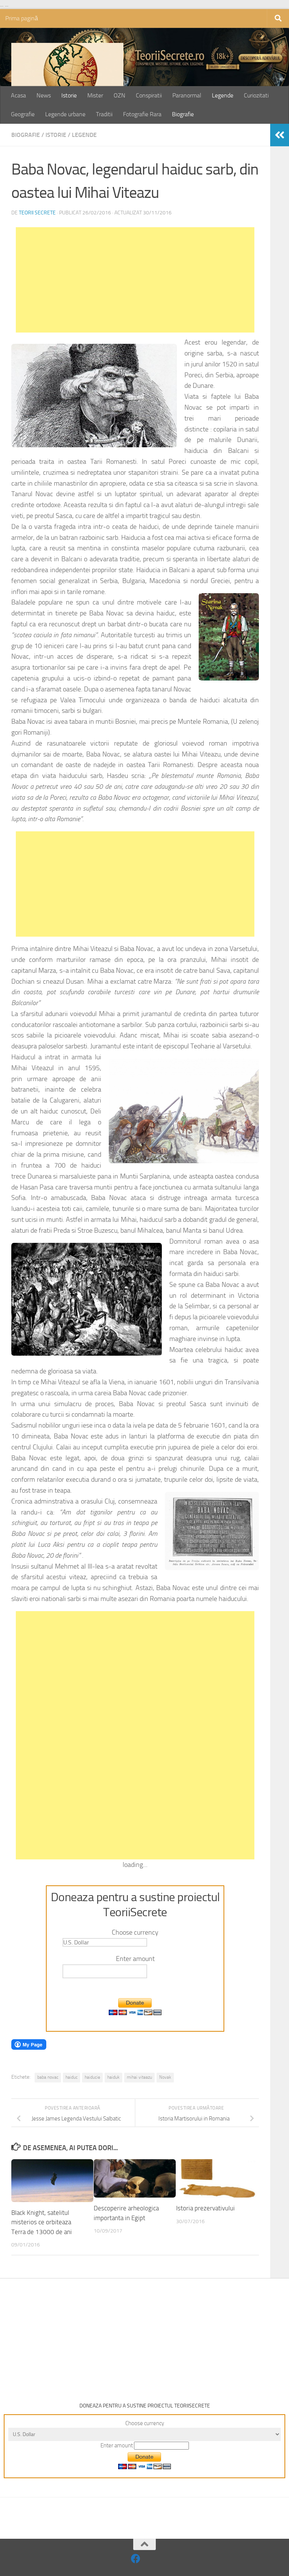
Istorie (69, 95)
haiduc (71, 2077)
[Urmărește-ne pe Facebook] (136, 2559)
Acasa (18, 95)
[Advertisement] (135, 280)
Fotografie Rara (142, 114)
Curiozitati (256, 95)
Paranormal (187, 95)
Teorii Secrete (37, 213)
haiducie (92, 2077)
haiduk (113, 2077)
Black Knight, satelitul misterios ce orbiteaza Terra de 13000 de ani (42, 2222)
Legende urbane (65, 114)
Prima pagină (22, 18)
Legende (223, 95)
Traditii (104, 114)
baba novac (48, 2077)
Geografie (23, 114)
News (44, 95)
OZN (119, 95)
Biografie (183, 114)
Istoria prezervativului (205, 2208)
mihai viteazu (139, 2077)
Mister (95, 95)
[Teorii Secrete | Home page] (67, 80)
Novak (165, 2077)
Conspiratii (149, 95)
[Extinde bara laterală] (280, 135)
